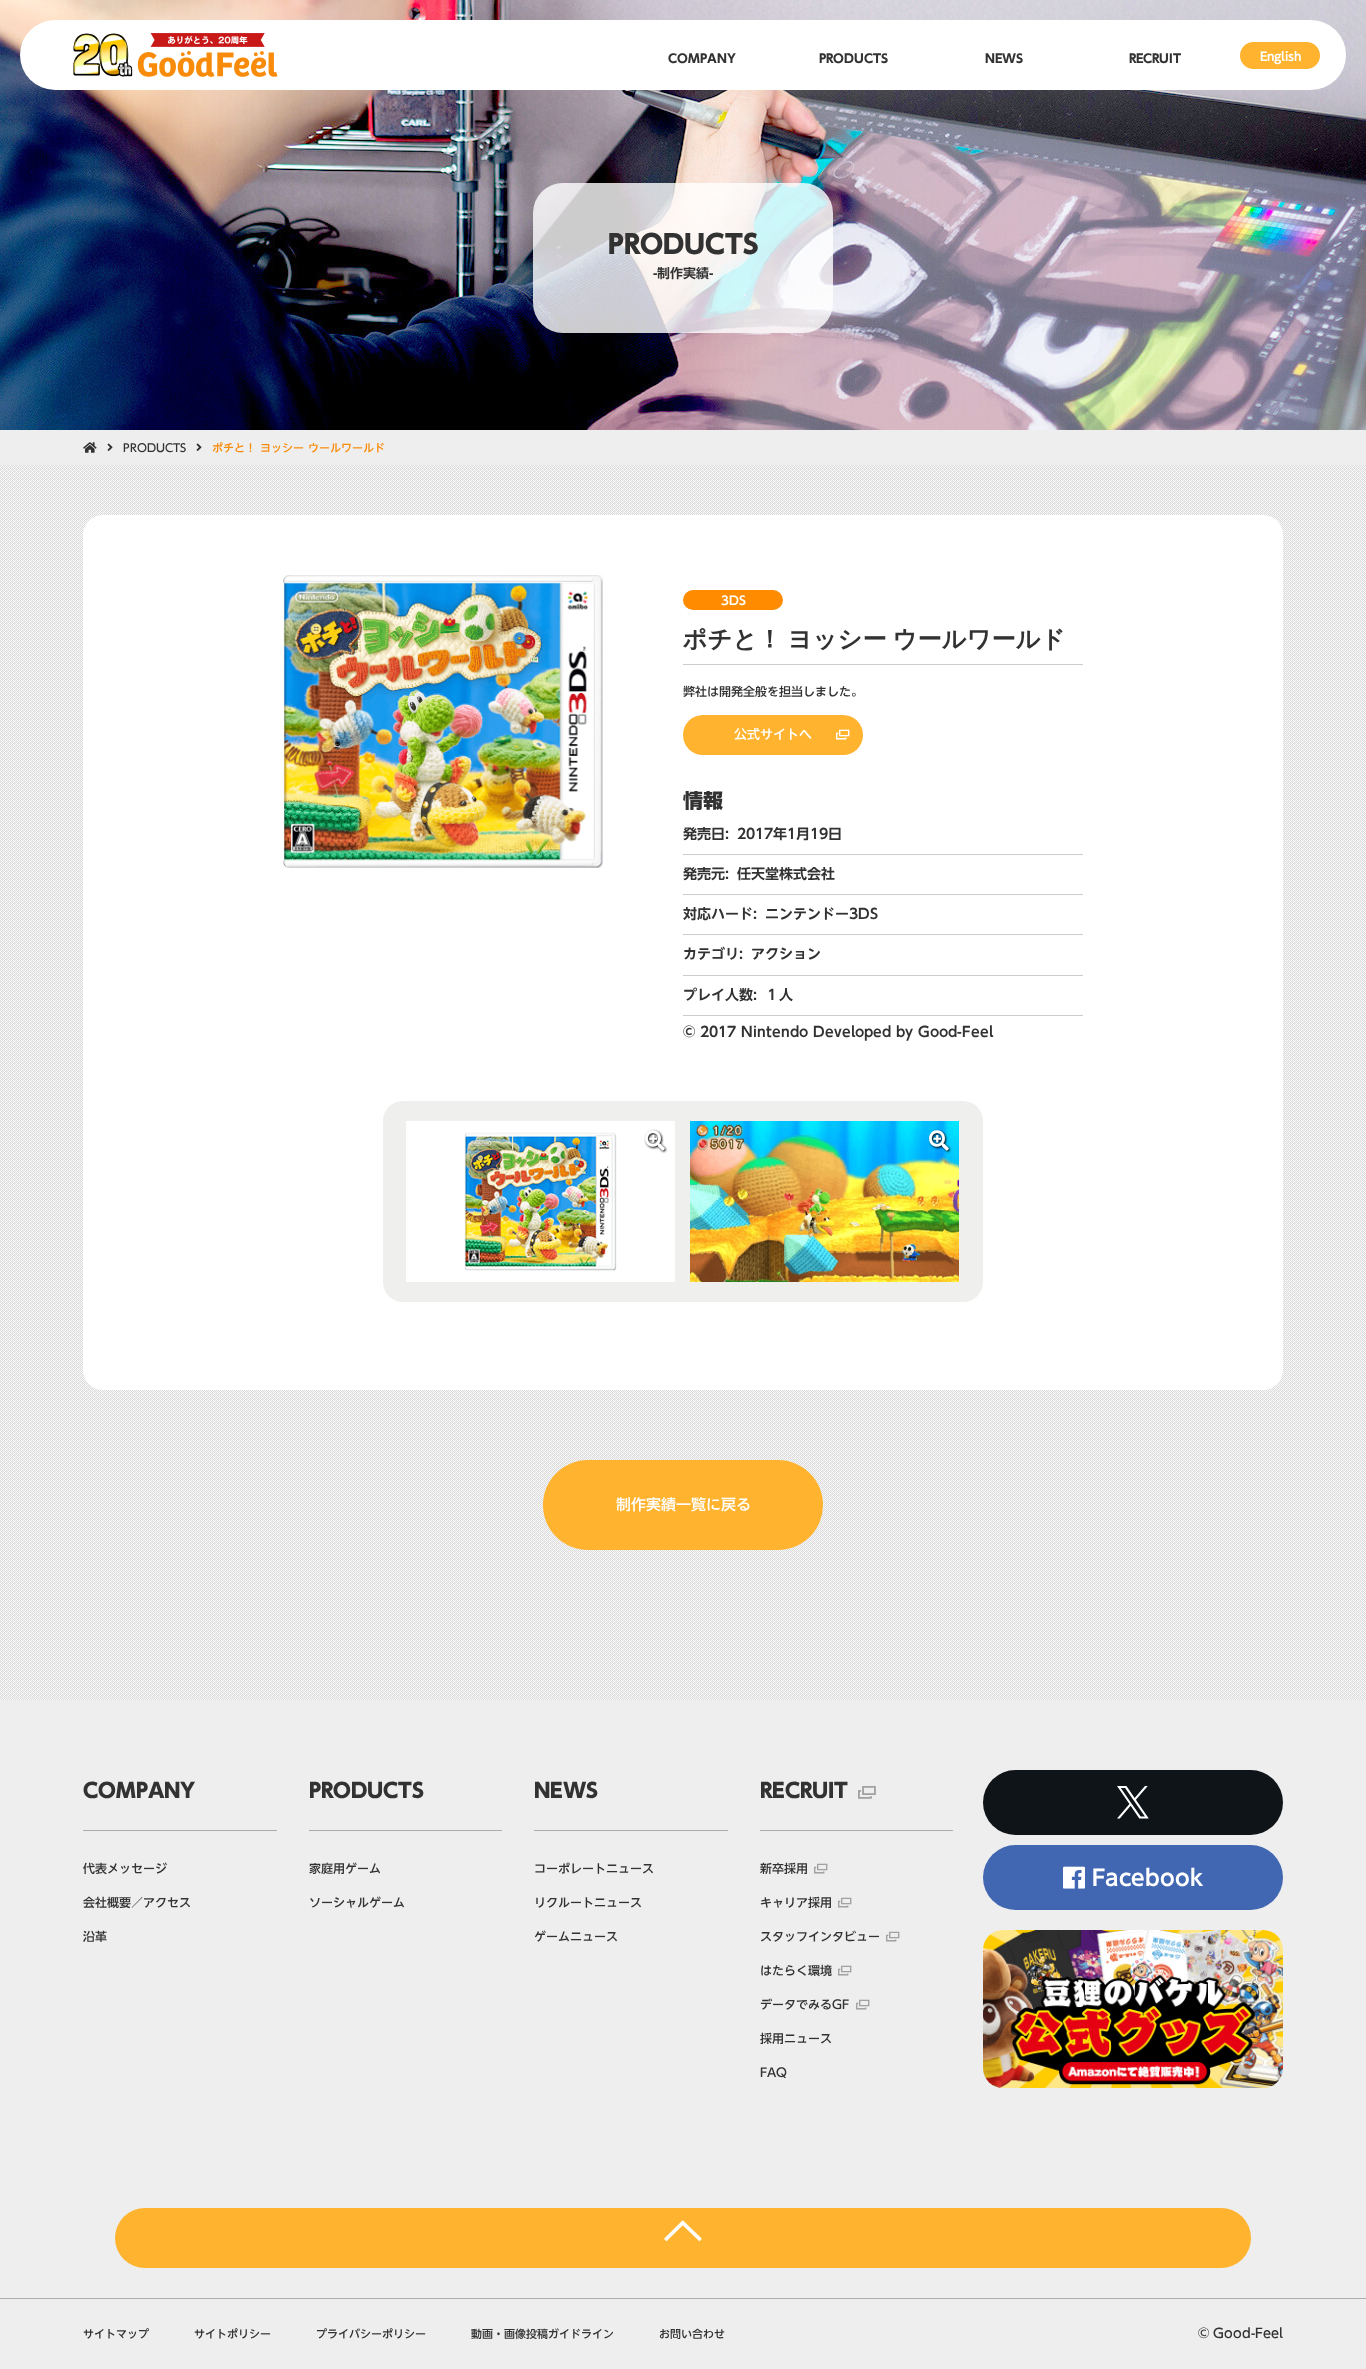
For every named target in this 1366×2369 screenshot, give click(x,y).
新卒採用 (784, 1868)
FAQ (773, 2072)
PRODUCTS (154, 447)
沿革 (95, 1936)
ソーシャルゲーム (357, 1902)
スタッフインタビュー (820, 1936)
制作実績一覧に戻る (683, 1504)
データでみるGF (804, 2004)
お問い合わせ (692, 2333)
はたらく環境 (796, 1970)
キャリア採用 (796, 1902)
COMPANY (139, 1790)
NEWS (566, 1790)
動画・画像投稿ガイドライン (542, 2333)
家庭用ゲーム (345, 1868)
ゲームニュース (576, 1936)
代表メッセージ (125, 1868)
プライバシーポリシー (371, 2333)
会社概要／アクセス (137, 1902)
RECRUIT (804, 1790)
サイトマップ (116, 2333)
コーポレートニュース (594, 1868)
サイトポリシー (232, 2333)
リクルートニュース (588, 1902)
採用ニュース (796, 2038)
